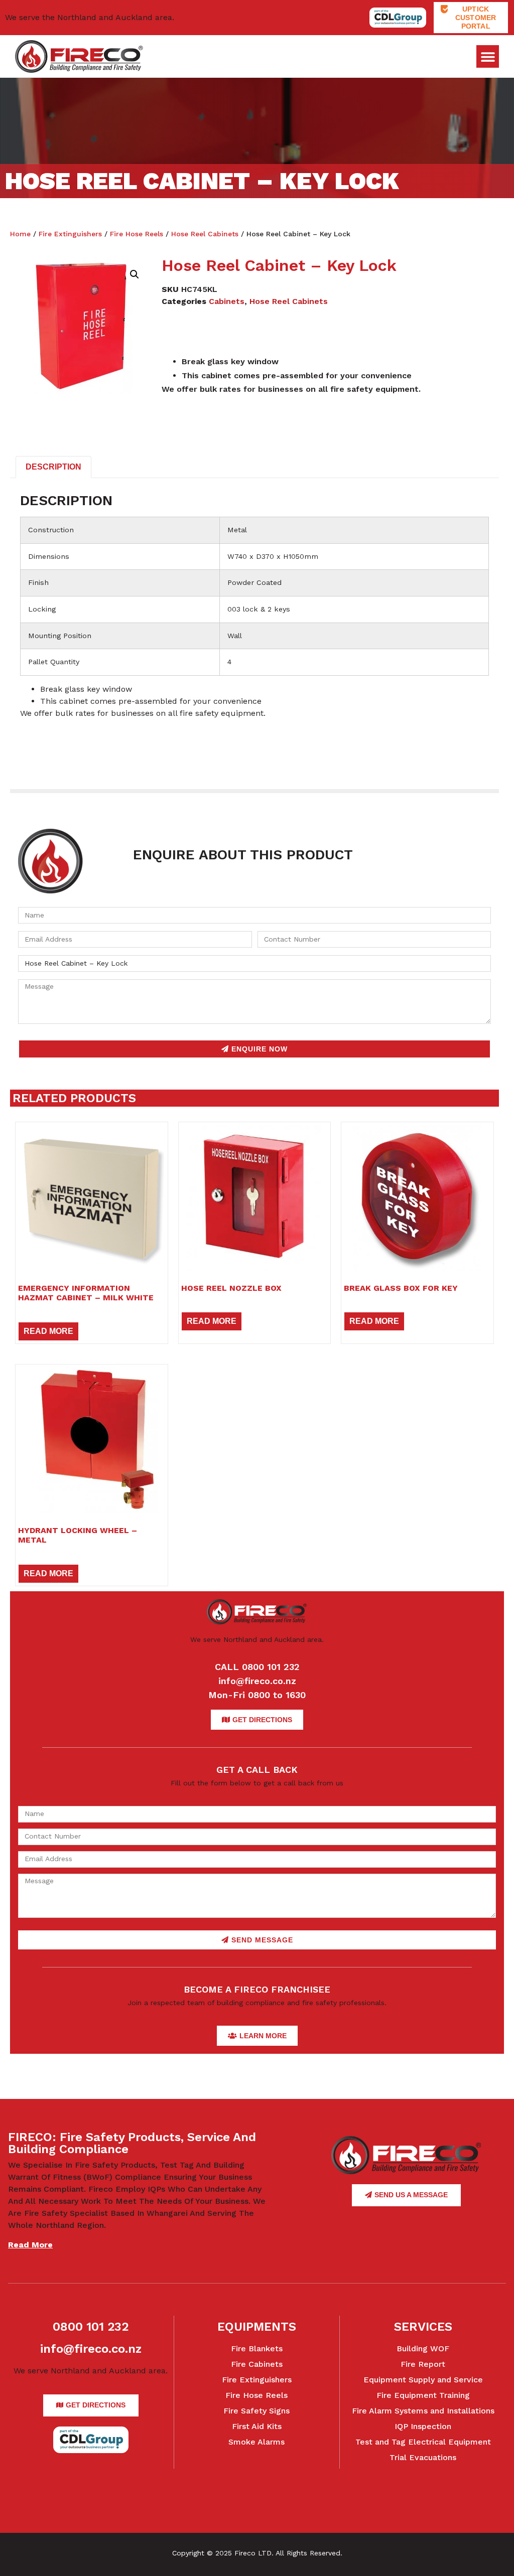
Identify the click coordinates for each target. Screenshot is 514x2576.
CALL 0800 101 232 (257, 1667)
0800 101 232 (91, 2327)
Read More (48, 1331)
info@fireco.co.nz (257, 1681)
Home (20, 234)
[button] (488, 56)
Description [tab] (53, 467)
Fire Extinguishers (70, 234)
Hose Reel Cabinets (205, 234)
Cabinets (227, 301)
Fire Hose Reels (137, 234)
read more (30, 2245)
